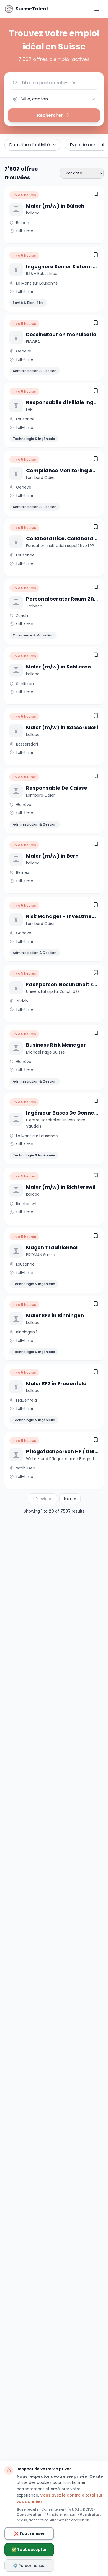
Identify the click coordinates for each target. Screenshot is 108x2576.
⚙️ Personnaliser (29, 2566)
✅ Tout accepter (29, 2550)
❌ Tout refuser (29, 2533)
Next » (70, 1499)
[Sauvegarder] (96, 194)
